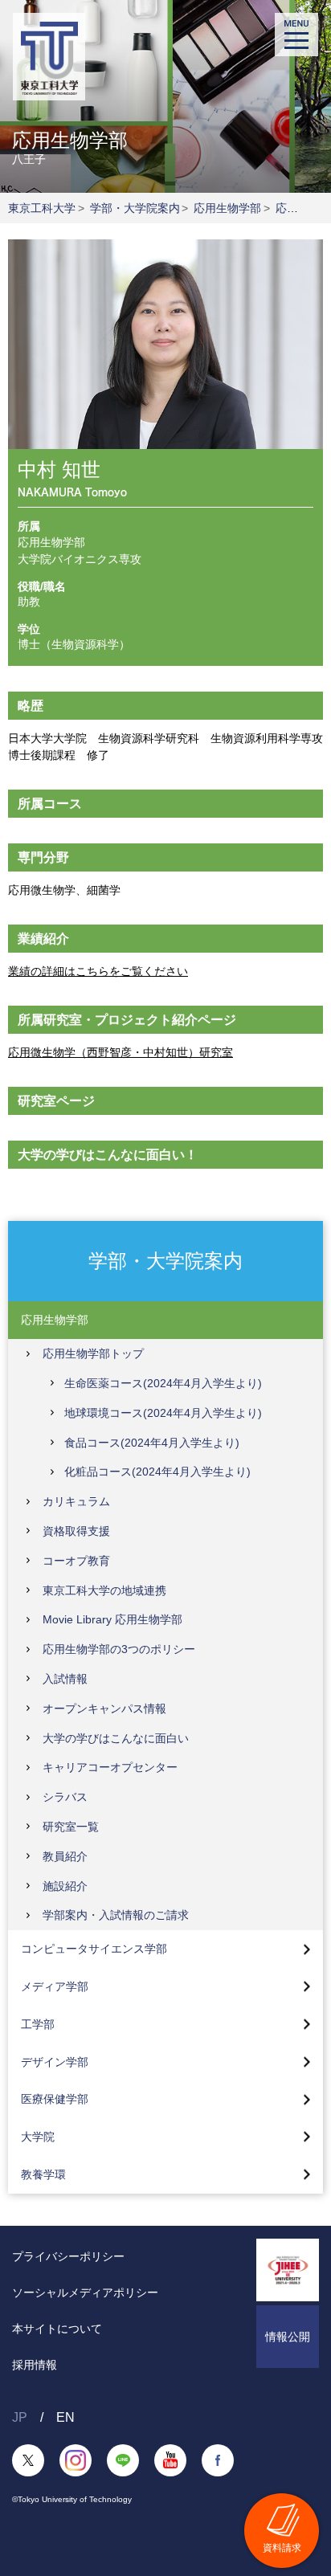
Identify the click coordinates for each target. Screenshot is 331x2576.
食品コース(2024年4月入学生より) (152, 1443)
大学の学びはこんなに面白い (116, 1738)
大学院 (38, 2137)
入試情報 (65, 1679)
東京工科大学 (42, 208)
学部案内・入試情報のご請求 (116, 1915)
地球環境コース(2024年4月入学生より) (163, 1413)
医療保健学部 (55, 2099)
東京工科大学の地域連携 (104, 1590)
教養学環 (43, 2174)
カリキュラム (76, 1501)
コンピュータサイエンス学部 (94, 1949)
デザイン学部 (55, 2062)
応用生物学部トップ (93, 1353)
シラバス (65, 1797)
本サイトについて (57, 2329)
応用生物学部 (227, 208)
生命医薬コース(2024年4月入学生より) (163, 1383)
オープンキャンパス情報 (104, 1708)
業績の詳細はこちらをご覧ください (98, 971)
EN (65, 2417)
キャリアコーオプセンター (110, 1767)
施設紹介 (65, 1886)
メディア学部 (55, 1986)
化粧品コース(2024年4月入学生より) (157, 1472)
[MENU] (296, 35)
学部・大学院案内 (135, 208)
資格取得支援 (76, 1531)
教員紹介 (65, 1856)
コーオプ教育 (76, 1561)
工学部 (38, 2024)
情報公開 (288, 2337)
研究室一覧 (71, 1827)
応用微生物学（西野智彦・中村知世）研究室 (121, 1052)
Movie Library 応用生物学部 (112, 1619)
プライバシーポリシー (68, 2256)
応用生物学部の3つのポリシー (119, 1649)
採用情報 (35, 2365)
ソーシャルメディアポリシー (85, 2292)
